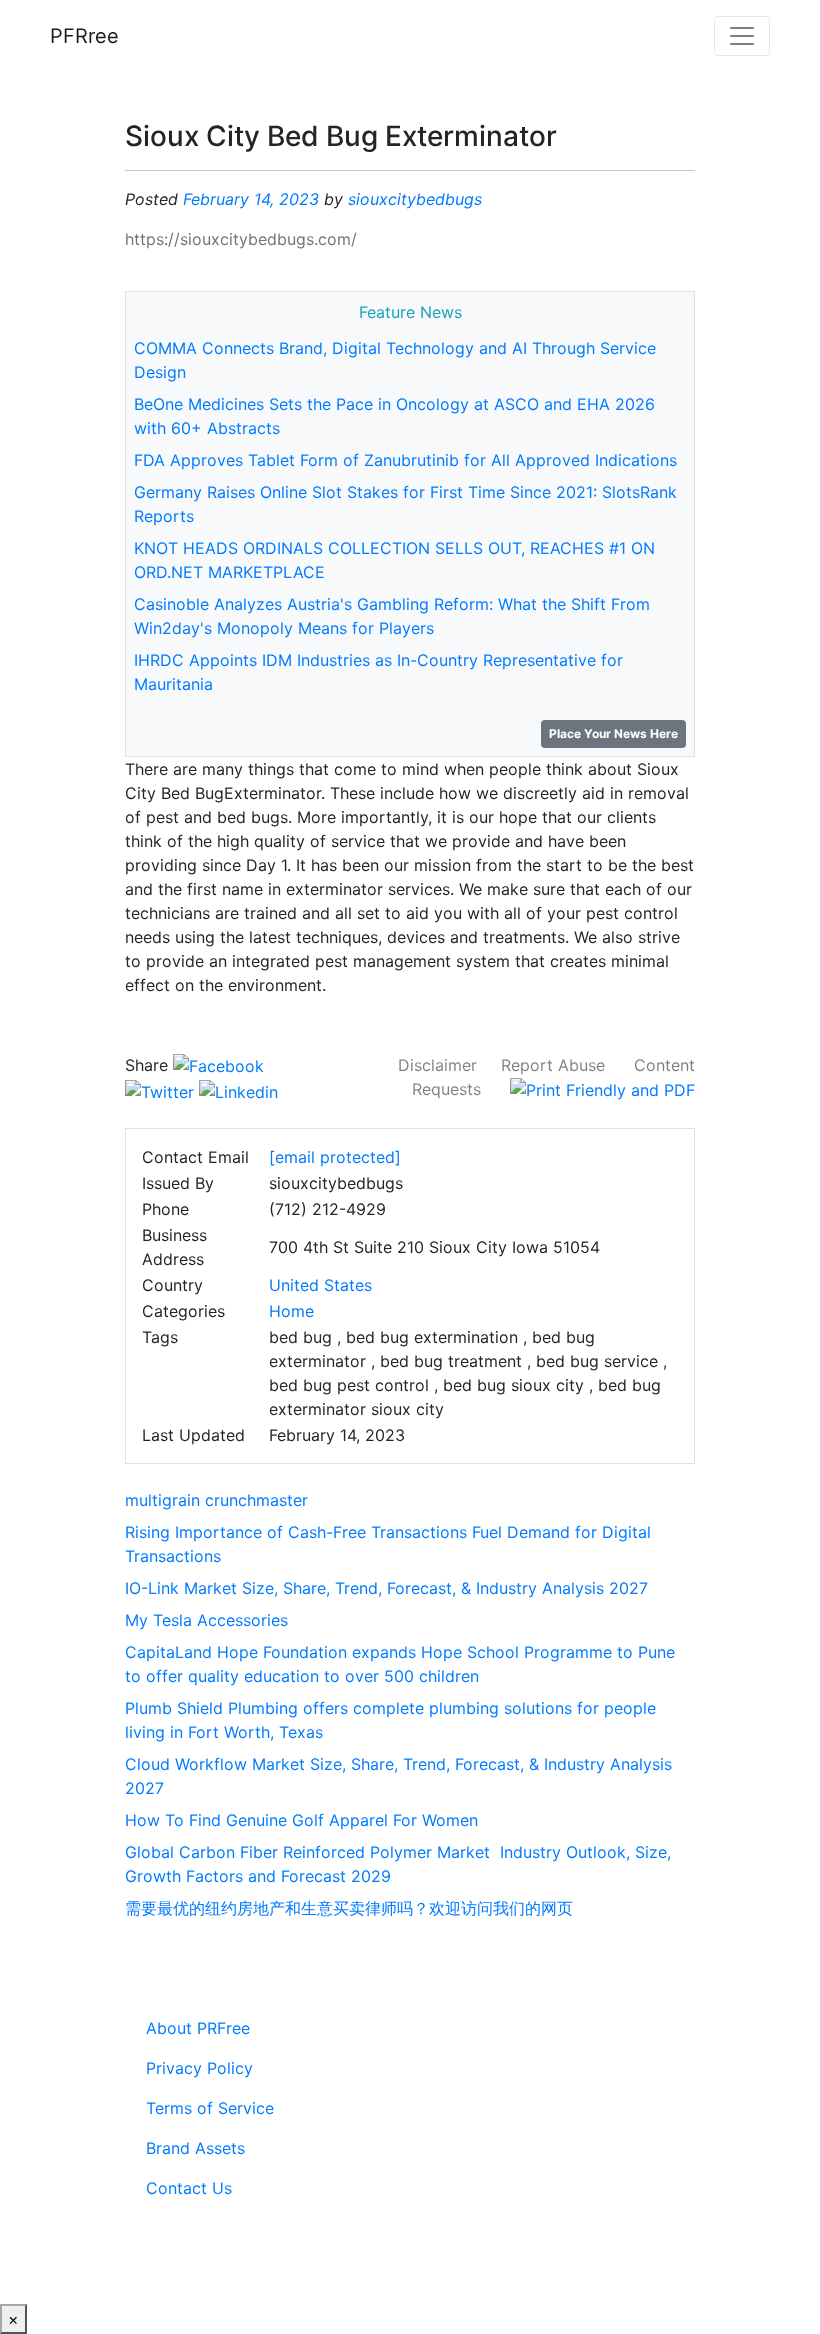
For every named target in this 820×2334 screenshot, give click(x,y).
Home (291, 1311)
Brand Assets (195, 2148)
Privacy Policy (199, 2068)
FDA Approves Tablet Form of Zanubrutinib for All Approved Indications (405, 460)
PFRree (84, 36)
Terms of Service (210, 2108)
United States (320, 1285)
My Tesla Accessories (206, 1620)
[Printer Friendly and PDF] (602, 1089)
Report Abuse (553, 1065)
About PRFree (198, 2028)
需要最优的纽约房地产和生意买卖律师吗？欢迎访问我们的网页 (349, 1908)
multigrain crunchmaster (216, 1500)
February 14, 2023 (251, 199)
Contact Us (189, 2188)
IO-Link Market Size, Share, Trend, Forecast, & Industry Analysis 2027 (386, 1588)
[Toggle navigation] (742, 36)
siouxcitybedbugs (415, 199)
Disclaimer (437, 1065)
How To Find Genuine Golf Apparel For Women (301, 1820)
